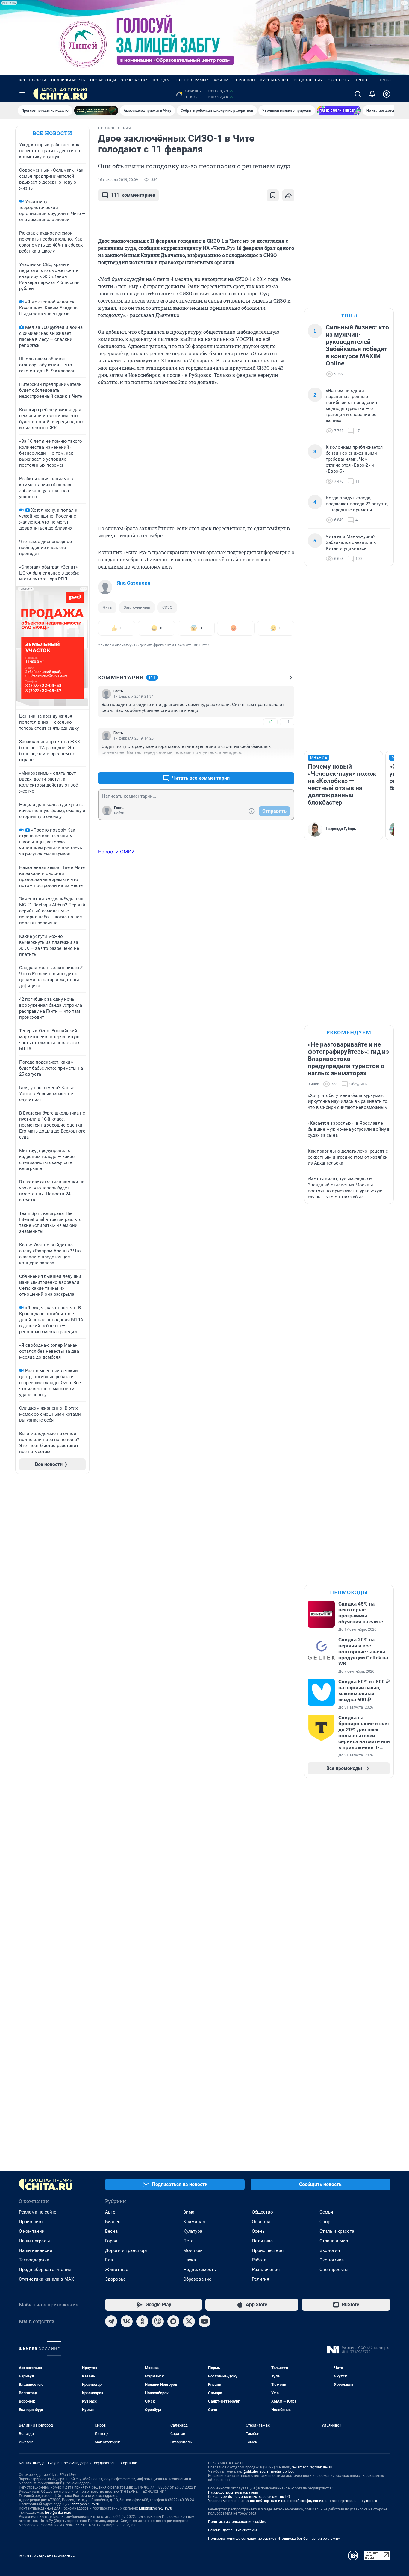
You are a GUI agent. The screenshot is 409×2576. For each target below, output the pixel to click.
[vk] (127, 2321)
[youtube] (205, 2321)
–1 (287, 722)
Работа (259, 2260)
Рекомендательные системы (232, 2530)
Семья (326, 2212)
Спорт (326, 2222)
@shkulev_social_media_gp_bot (268, 2471)
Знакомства (134, 80)
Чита (107, 607)
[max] (173, 2321)
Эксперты (339, 80)
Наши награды (34, 2241)
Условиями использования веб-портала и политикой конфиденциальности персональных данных (293, 2501)
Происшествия (268, 2250)
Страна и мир (334, 2241)
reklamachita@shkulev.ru (312, 2467)
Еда (109, 2260)
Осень (258, 2231)
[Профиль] (387, 94)
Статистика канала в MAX (46, 2279)
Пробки (387, 80)
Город (111, 2241)
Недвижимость (68, 80)
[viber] (158, 2321)
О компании (32, 2231)
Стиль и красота (337, 2231)
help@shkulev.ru (58, 2512)
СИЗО (167, 607)
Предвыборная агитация (45, 2270)
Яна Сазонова (134, 583)
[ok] (142, 2321)
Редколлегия (308, 80)
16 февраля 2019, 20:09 (118, 180)
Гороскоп (244, 80)
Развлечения (266, 2270)
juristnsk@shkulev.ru (156, 2508)
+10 (271, 764)
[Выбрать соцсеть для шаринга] (288, 195)
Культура (193, 2231)
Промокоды (103, 80)
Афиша (221, 80)
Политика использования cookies (237, 2522)
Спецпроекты (334, 2270)
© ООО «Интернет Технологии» (47, 2556)
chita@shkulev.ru (85, 2504)
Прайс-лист (31, 2222)
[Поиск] (358, 94)
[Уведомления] (372, 94)
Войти (119, 813)
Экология (330, 2250)
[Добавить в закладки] (273, 195)
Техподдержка (34, 2260)
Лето (188, 2241)
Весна (111, 2231)
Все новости (33, 80)
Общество (262, 2212)
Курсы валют (274, 80)
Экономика (332, 2260)
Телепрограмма (191, 80)
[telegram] (111, 2321)
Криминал (194, 2222)
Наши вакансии (36, 2250)
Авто (110, 2212)
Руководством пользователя (233, 2492)
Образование (197, 2279)
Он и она (261, 2222)
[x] (189, 2321)
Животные (117, 2270)
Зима (189, 2212)
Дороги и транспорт (126, 2250)
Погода (161, 80)
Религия (260, 2279)
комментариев (133, 195)
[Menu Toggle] (22, 94)
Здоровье (115, 2279)
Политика (262, 2241)
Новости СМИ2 (116, 852)
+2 (270, 722)
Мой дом (193, 2250)
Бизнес (113, 2222)
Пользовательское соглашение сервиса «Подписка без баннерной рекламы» (274, 2539)
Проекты (364, 80)
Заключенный (137, 607)
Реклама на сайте (38, 2212)
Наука (190, 2260)
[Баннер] (96, 111)
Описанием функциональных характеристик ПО (249, 2497)
